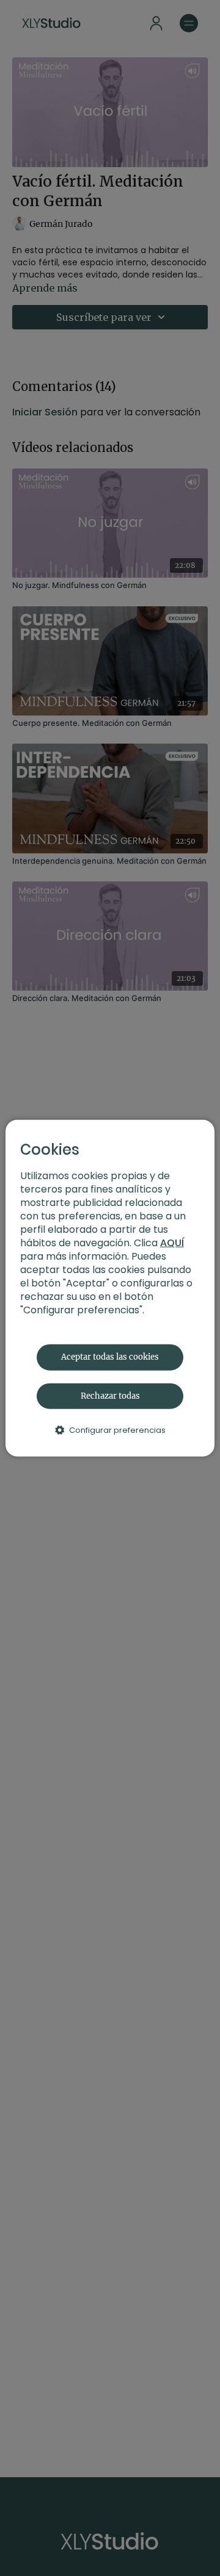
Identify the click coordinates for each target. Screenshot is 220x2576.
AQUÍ (172, 1243)
